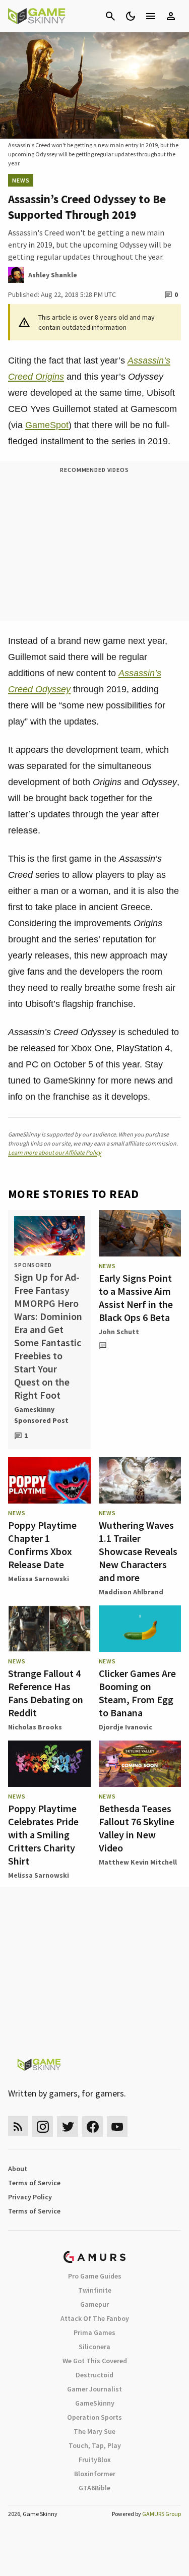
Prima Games (94, 2332)
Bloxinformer (95, 2474)
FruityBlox (95, 2460)
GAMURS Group (162, 2514)
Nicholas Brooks (35, 1727)
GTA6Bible (94, 2488)
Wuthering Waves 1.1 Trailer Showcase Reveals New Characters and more (138, 1551)
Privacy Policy (30, 2197)
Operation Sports (94, 2417)
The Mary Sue (94, 2431)
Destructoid (94, 2375)
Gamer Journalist (94, 2389)
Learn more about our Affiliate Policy (55, 1152)
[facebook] (92, 2126)
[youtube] (117, 2126)
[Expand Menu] (151, 16)
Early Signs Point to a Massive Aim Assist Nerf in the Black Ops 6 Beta (136, 1298)
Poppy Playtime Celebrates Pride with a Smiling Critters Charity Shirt (43, 1835)
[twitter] (68, 2126)
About (18, 2169)
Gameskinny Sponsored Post (41, 1415)
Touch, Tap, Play (95, 2445)
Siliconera (94, 2347)
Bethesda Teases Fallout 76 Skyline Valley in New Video (137, 1828)
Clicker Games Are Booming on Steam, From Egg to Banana (137, 1693)
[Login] (171, 16)
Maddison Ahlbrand (131, 1592)
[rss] (18, 2126)
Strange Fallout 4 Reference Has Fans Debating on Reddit (46, 1693)
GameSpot (47, 425)
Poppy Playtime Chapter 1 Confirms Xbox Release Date (42, 1545)
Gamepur (94, 2304)
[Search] (110, 16)
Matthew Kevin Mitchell (138, 1862)
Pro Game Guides (95, 2276)
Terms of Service (34, 2183)
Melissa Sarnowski (39, 1579)
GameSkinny (95, 2403)
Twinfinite (95, 2290)
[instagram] (43, 2126)
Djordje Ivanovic (125, 1727)
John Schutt (119, 1332)
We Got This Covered (95, 2361)
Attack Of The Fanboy (95, 2318)
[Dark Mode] (131, 16)
